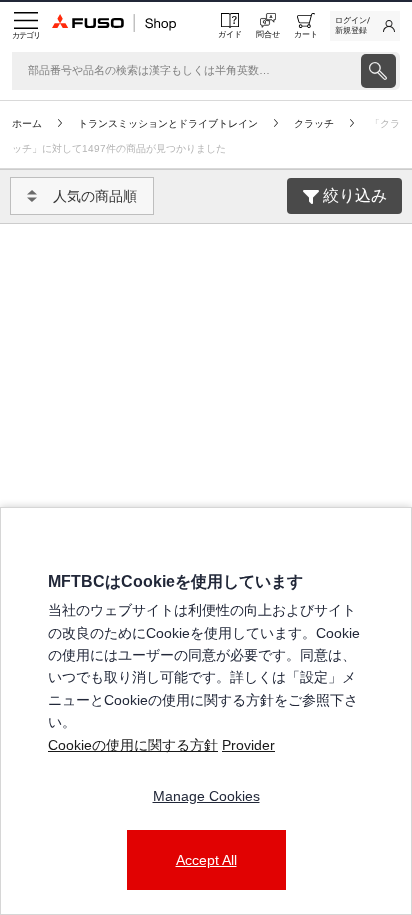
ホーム (27, 123)
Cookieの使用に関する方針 (133, 745)
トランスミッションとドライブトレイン (168, 123)
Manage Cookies (206, 796)
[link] (365, 26)
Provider (248, 745)
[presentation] (378, 71)
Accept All (206, 860)
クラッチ (314, 123)
